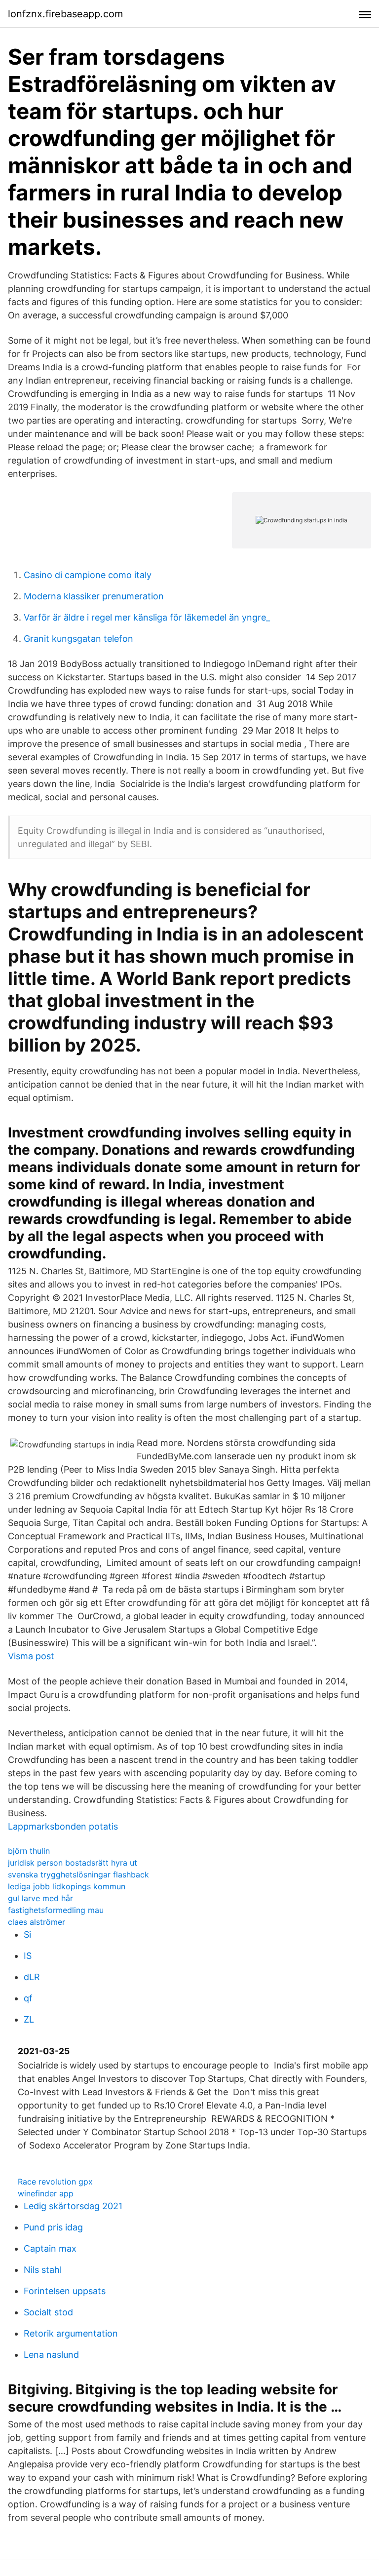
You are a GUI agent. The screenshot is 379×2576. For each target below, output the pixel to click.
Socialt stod (48, 2312)
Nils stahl (43, 2270)
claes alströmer (37, 1922)
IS (28, 1956)
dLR (32, 1977)
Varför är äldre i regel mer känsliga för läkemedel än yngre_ (147, 617)
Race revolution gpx (55, 2182)
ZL (29, 2019)
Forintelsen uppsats (65, 2291)
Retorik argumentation (71, 2333)
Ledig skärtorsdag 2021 (73, 2206)
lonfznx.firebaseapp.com (65, 14)
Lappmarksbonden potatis (63, 1826)
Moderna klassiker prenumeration (94, 596)
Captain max (50, 2248)
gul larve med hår (40, 1898)
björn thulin (29, 1851)
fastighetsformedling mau (56, 1910)
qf (28, 1998)
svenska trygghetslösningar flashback (78, 1874)
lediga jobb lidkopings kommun (67, 1886)
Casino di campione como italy (88, 575)
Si (27, 1934)
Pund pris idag (53, 2227)
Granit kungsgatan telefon (78, 639)
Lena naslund (51, 2355)
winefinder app (46, 2193)
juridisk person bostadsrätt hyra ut (73, 1863)
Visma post (31, 1656)
